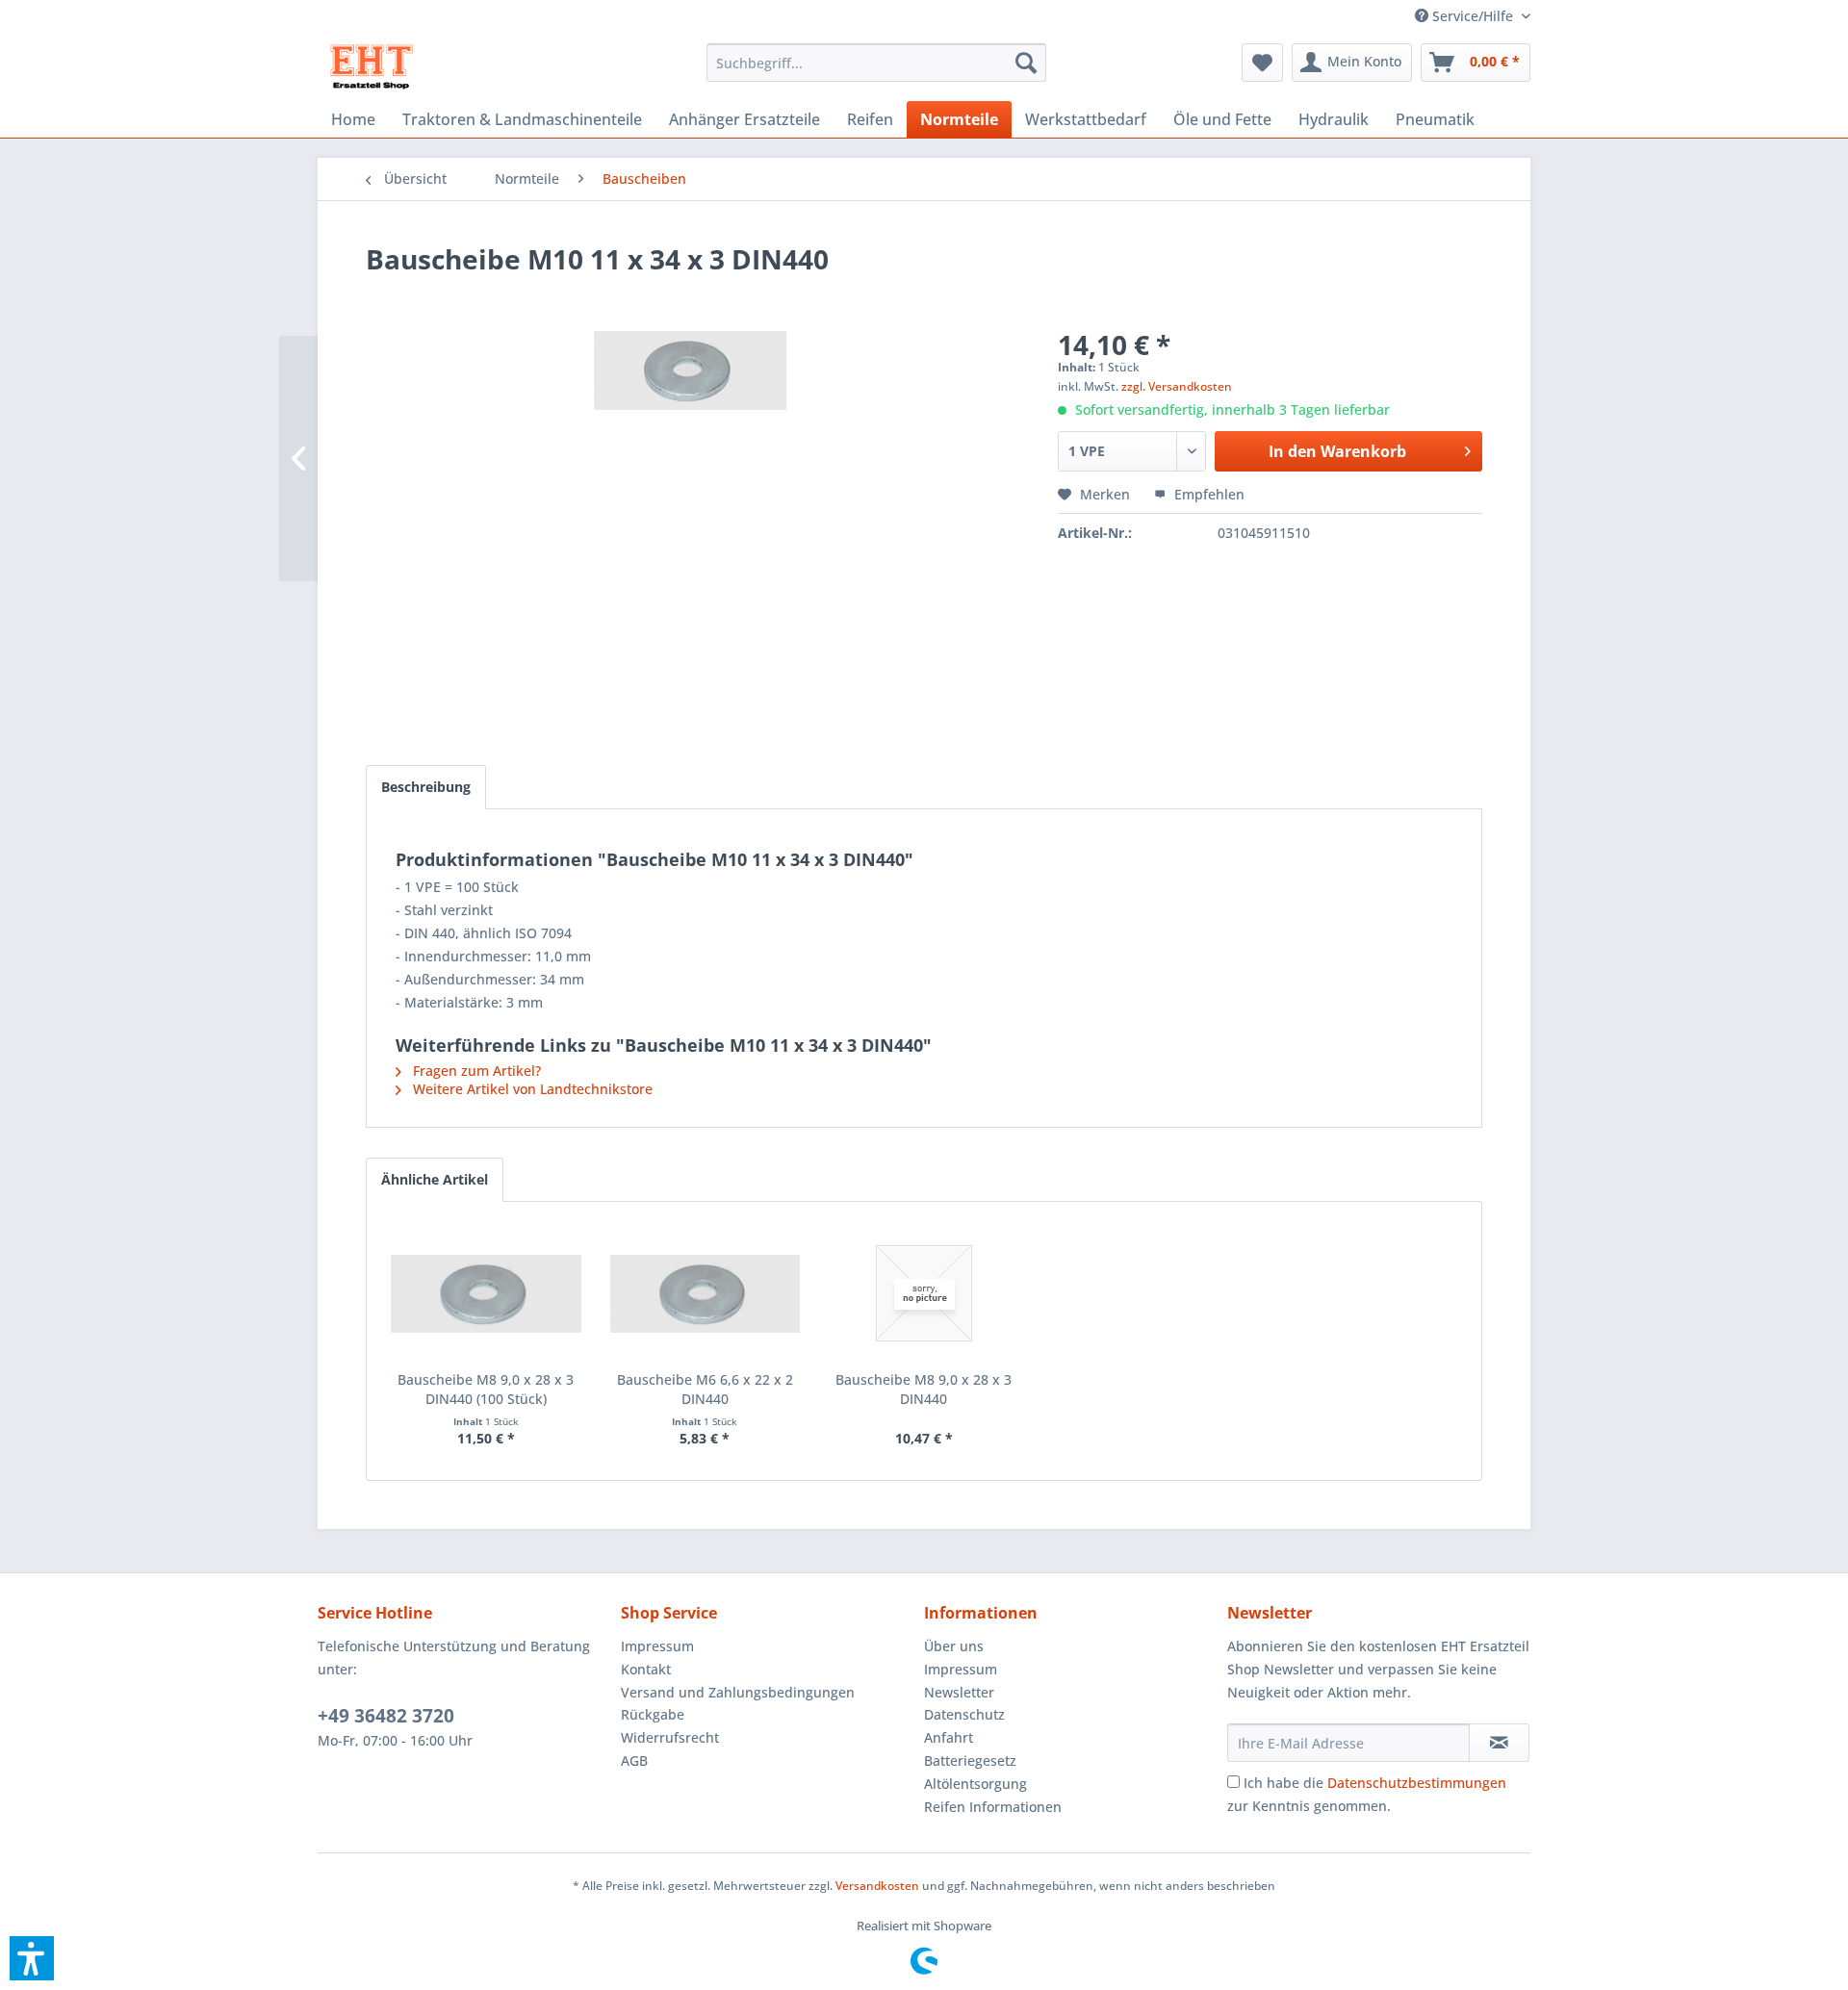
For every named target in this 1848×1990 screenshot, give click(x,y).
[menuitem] (1465, 16)
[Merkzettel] (1262, 63)
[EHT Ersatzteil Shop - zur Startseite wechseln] (372, 67)
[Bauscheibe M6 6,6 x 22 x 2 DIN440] (706, 1293)
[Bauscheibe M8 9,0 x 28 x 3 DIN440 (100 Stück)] (486, 1293)
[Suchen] (1026, 63)
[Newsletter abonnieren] (1499, 1743)
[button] (32, 1958)
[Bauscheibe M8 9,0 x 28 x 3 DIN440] (924, 1293)
